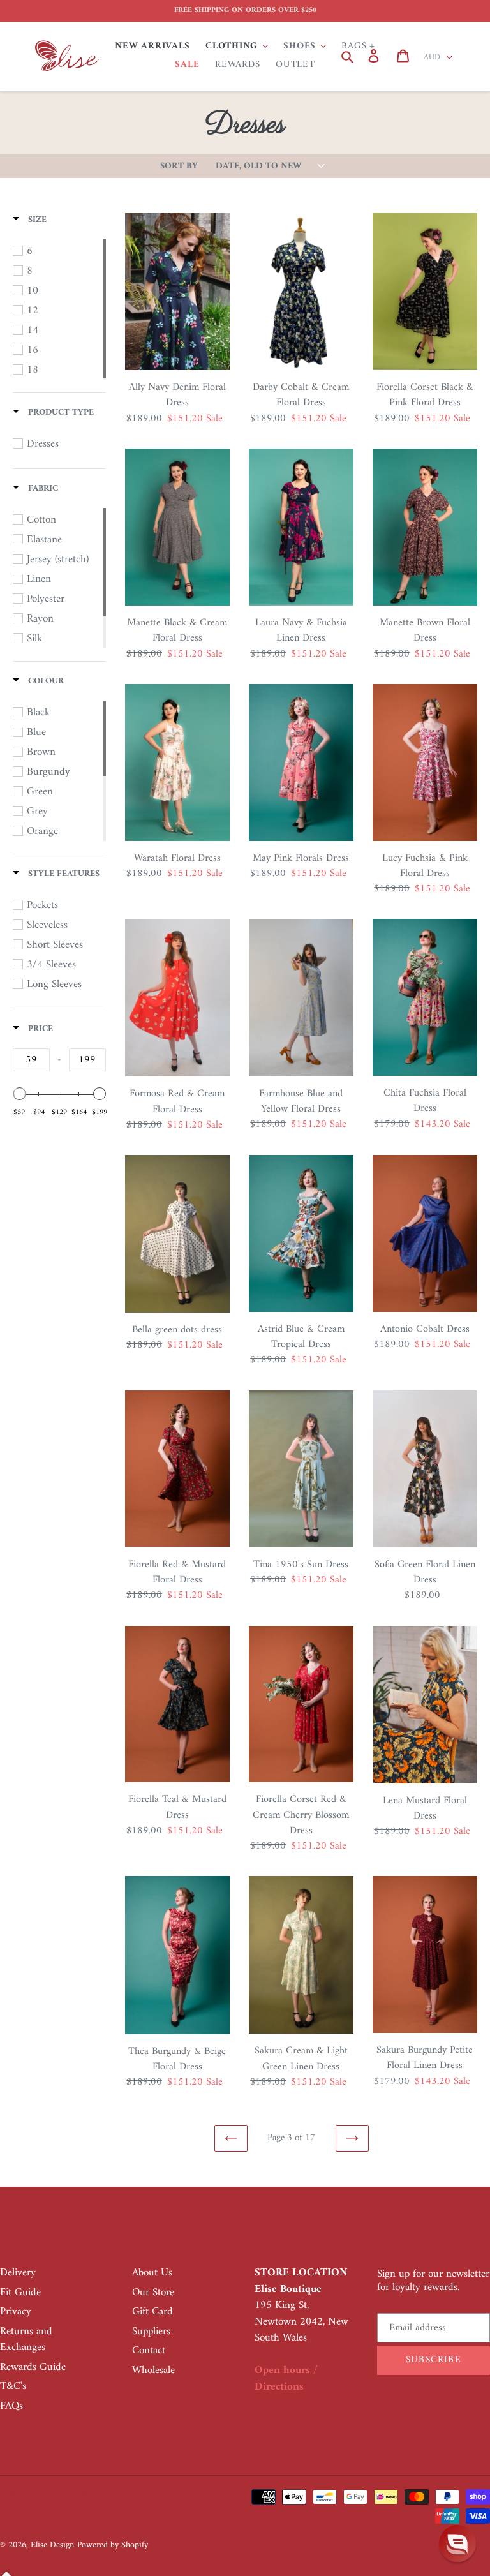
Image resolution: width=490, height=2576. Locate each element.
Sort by (179, 167)
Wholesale (153, 2371)
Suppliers (151, 2332)
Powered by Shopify (113, 2545)
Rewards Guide (33, 2367)
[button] (457, 2543)
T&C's (13, 2386)
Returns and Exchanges (26, 2340)
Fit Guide (20, 2293)
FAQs (11, 2406)
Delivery (18, 2273)
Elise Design (52, 2545)
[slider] (19, 1094)
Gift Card (152, 2312)
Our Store (153, 2293)
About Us (152, 2273)
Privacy (16, 2312)
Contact (149, 2351)
